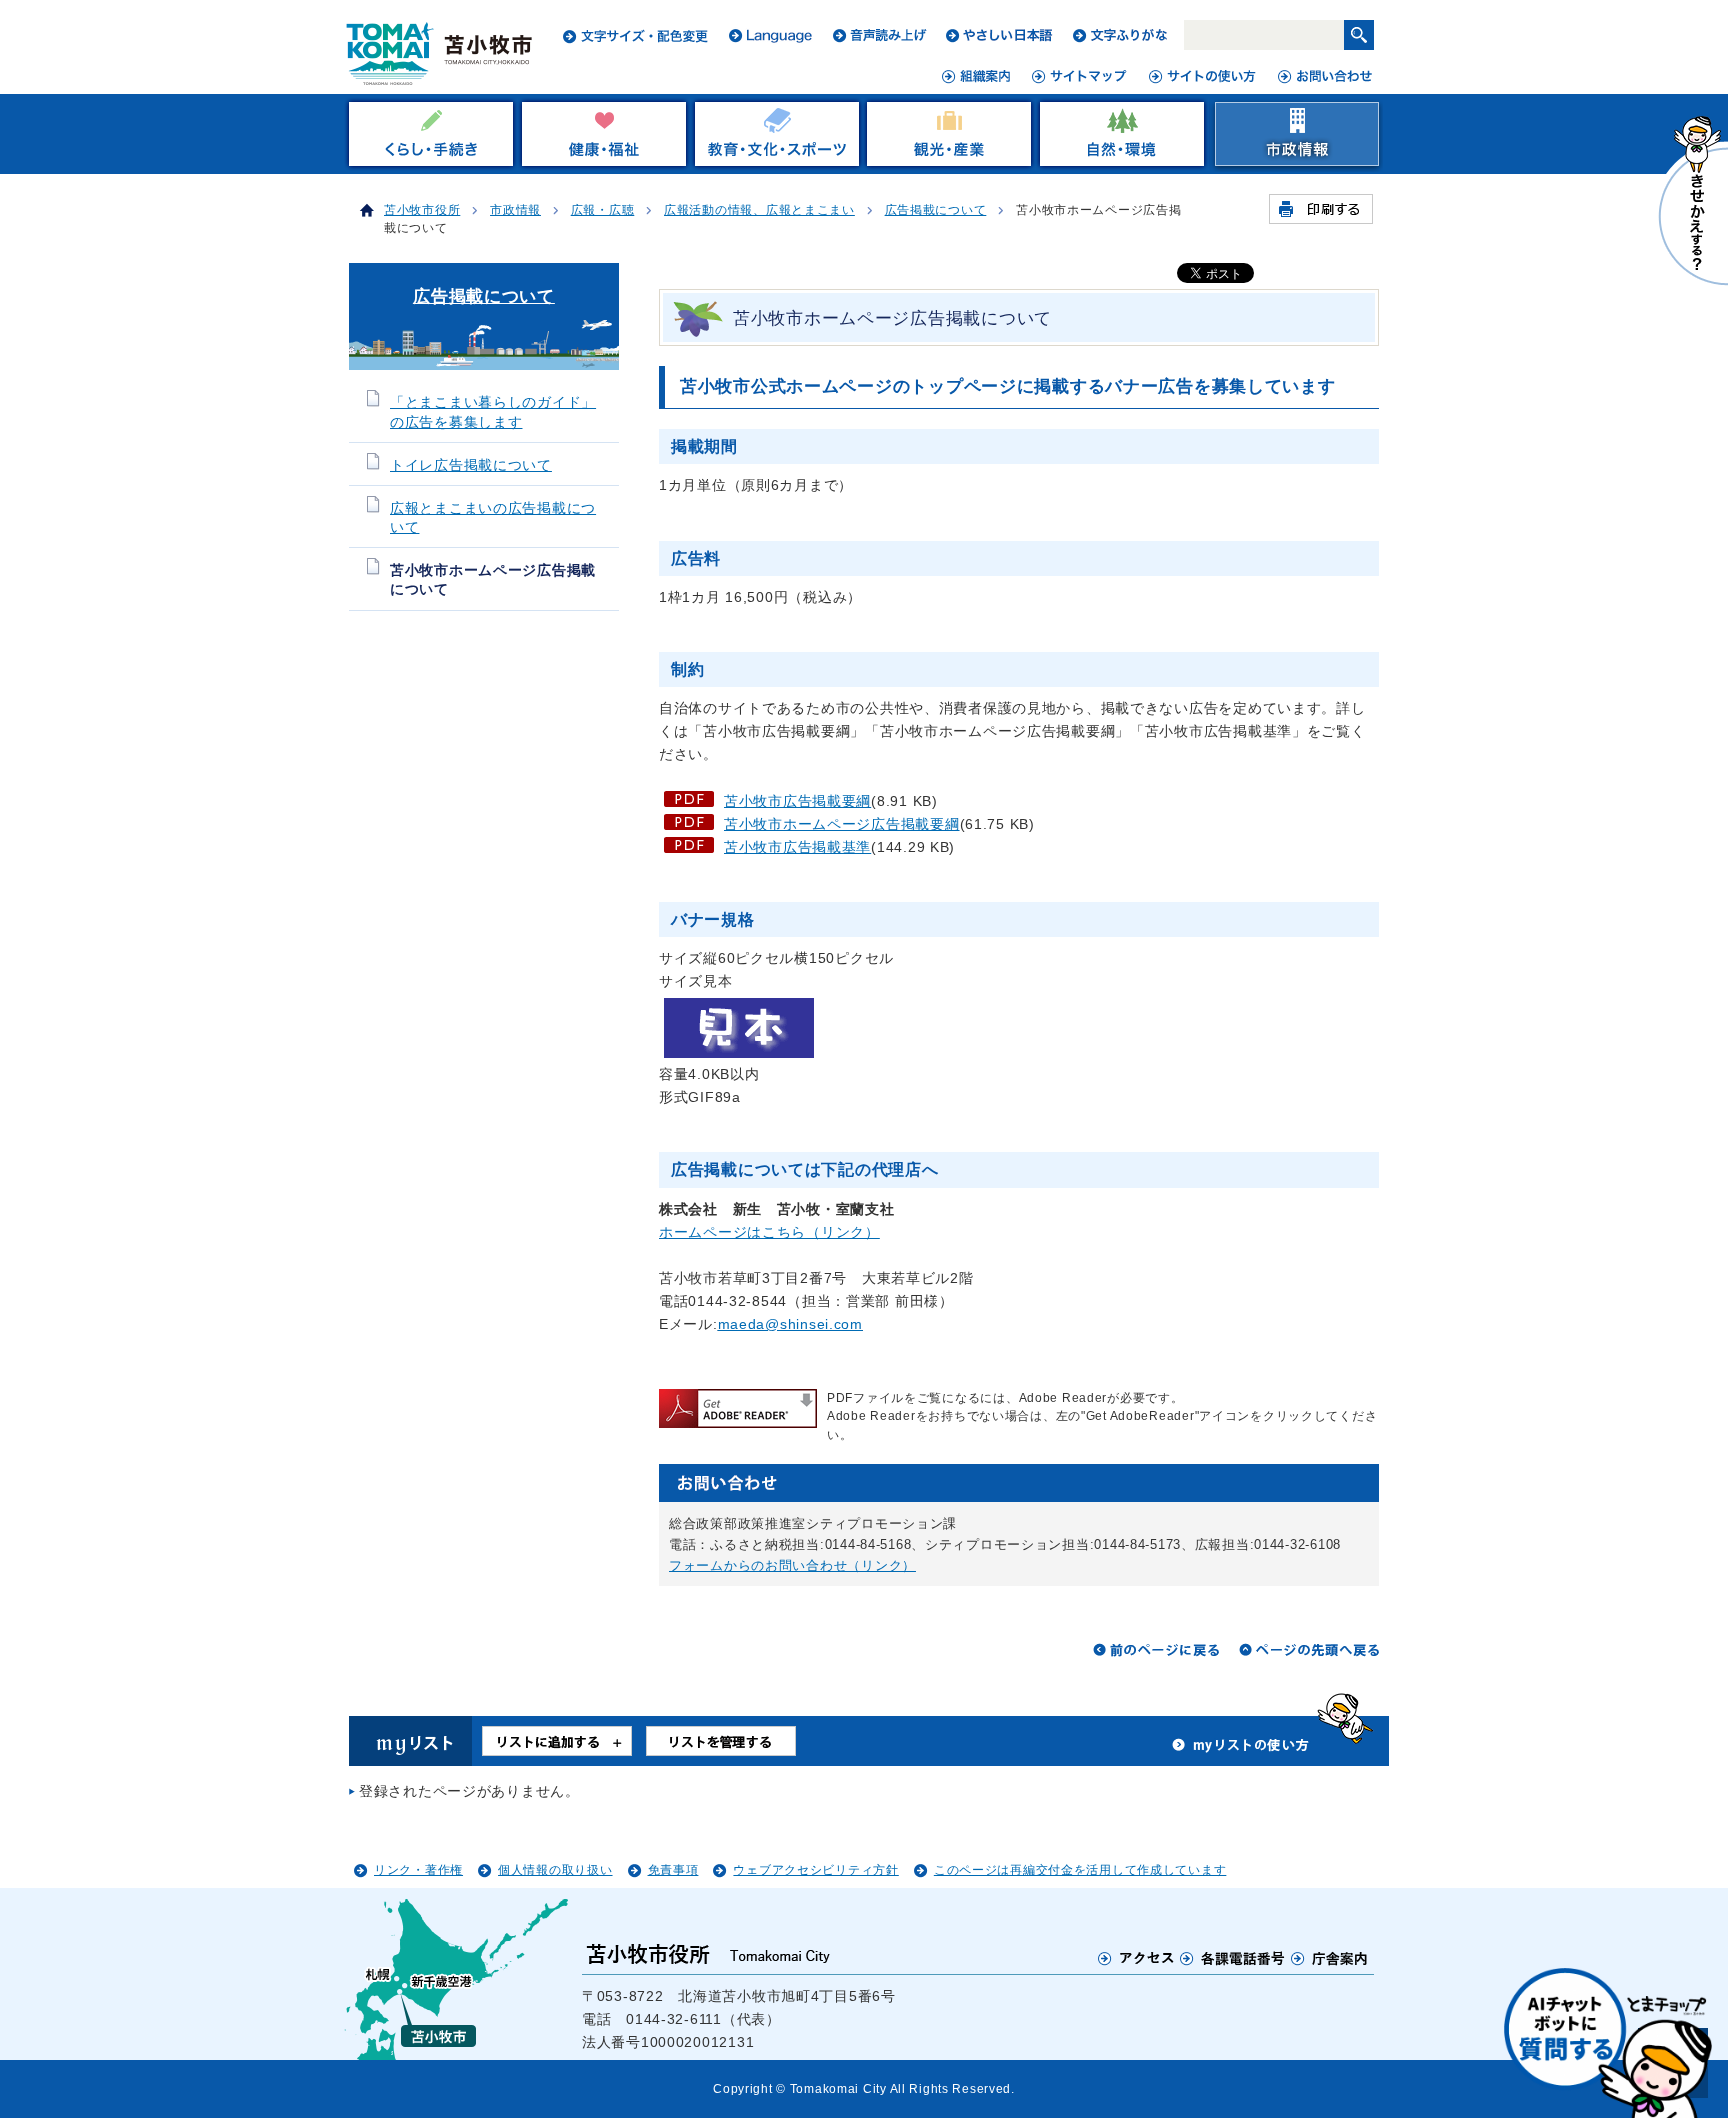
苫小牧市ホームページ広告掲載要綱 (842, 824)
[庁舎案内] (1330, 1958)
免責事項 (673, 1870)
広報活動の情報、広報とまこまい (759, 210)
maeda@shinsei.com (790, 1324)
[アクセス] (1136, 1958)
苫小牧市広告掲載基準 (797, 847)
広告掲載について (936, 210)
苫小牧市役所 (422, 210)
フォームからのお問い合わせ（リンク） (792, 1565)
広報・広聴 (603, 210)
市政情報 (515, 210)
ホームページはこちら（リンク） (769, 1232)
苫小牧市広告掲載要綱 (797, 801)
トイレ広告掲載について (471, 465)
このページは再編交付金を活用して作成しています (1080, 1870)
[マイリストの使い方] (1241, 1750)
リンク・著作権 (418, 1870)
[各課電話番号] (1233, 1958)
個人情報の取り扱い (555, 1870)
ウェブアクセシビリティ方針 (815, 1870)
